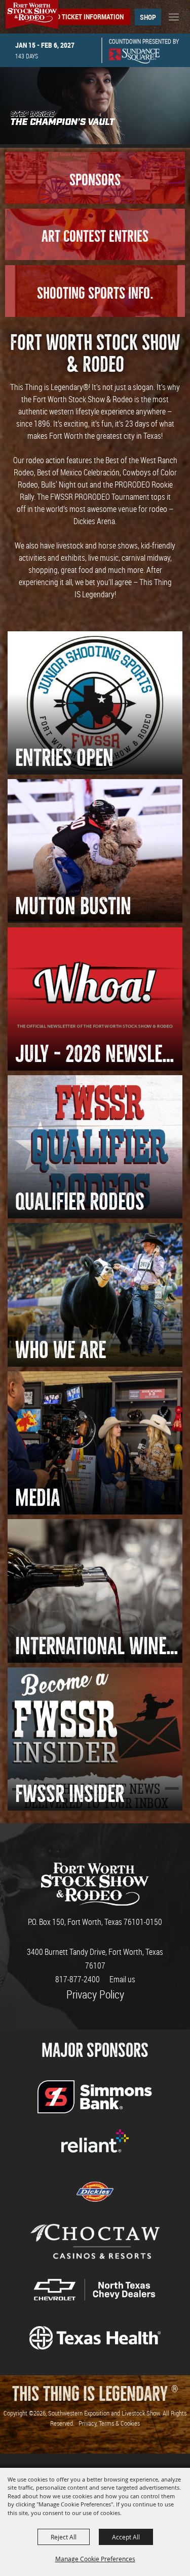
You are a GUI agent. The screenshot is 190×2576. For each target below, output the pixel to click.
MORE (95, 323)
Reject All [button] (64, 2537)
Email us (122, 1979)
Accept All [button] (126, 2537)
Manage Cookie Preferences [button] (95, 2559)
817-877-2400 (78, 1979)
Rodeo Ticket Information (82, 17)
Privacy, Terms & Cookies (109, 2423)
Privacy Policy (95, 1994)
